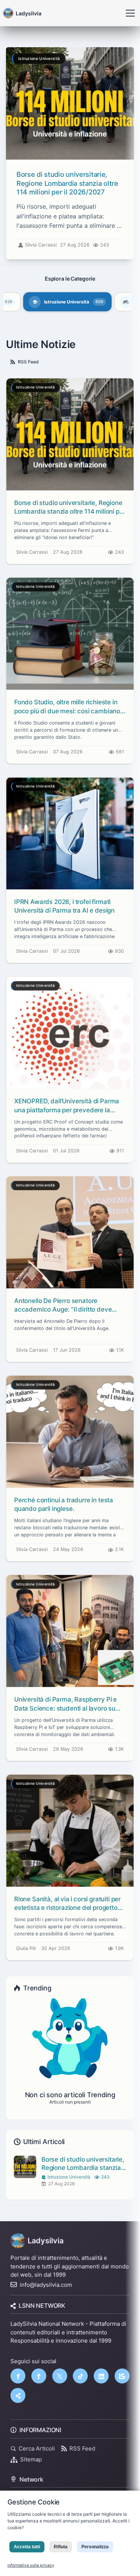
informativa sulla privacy (31, 2565)
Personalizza (95, 2547)
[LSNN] (122, 2376)
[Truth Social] (18, 2395)
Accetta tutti (27, 2547)
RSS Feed (28, 362)
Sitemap (31, 2459)
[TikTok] (80, 2376)
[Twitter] (60, 2376)
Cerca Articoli (37, 2448)
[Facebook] (18, 2376)
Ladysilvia (46, 2241)
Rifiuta (61, 2547)
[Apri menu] (130, 13)
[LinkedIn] (101, 2376)
